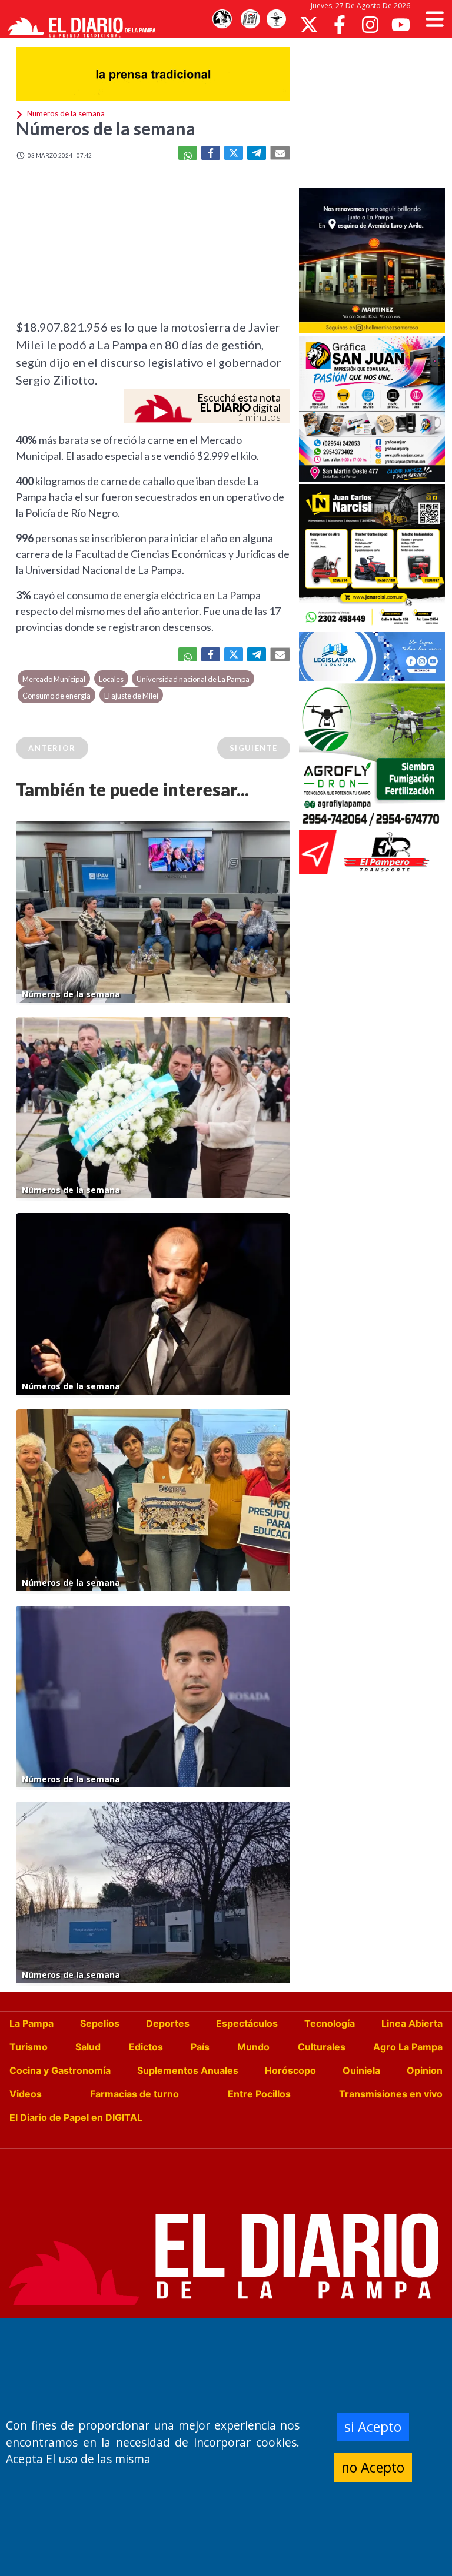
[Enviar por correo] (280, 153)
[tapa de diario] (250, 19)
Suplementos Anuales (188, 2070)
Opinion (425, 2070)
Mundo (253, 2047)
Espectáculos (247, 2023)
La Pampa (31, 2023)
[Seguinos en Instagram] (370, 25)
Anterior (52, 748)
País (200, 2047)
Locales (111, 679)
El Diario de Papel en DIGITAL (76, 2117)
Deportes (168, 2023)
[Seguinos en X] (309, 25)
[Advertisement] (375, 112)
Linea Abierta (412, 2023)
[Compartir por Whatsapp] (188, 153)
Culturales (322, 2047)
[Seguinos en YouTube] (401, 25)
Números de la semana (106, 128)
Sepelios (100, 2023)
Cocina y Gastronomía (60, 2070)
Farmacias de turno (134, 2094)
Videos (26, 2094)
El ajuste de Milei (131, 696)
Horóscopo (290, 2070)
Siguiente (254, 748)
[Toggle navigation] (435, 19)
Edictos (146, 2047)
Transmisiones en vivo (391, 2094)
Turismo (29, 2047)
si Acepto (373, 2427)
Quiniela (361, 2070)
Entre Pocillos (259, 2094)
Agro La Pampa (408, 2047)
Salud (88, 2047)
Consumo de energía (56, 696)
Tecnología (330, 2023)
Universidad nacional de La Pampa (193, 679)
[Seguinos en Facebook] (340, 25)
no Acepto (373, 2467)
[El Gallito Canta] (222, 19)
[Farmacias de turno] (276, 19)
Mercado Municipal (54, 679)
